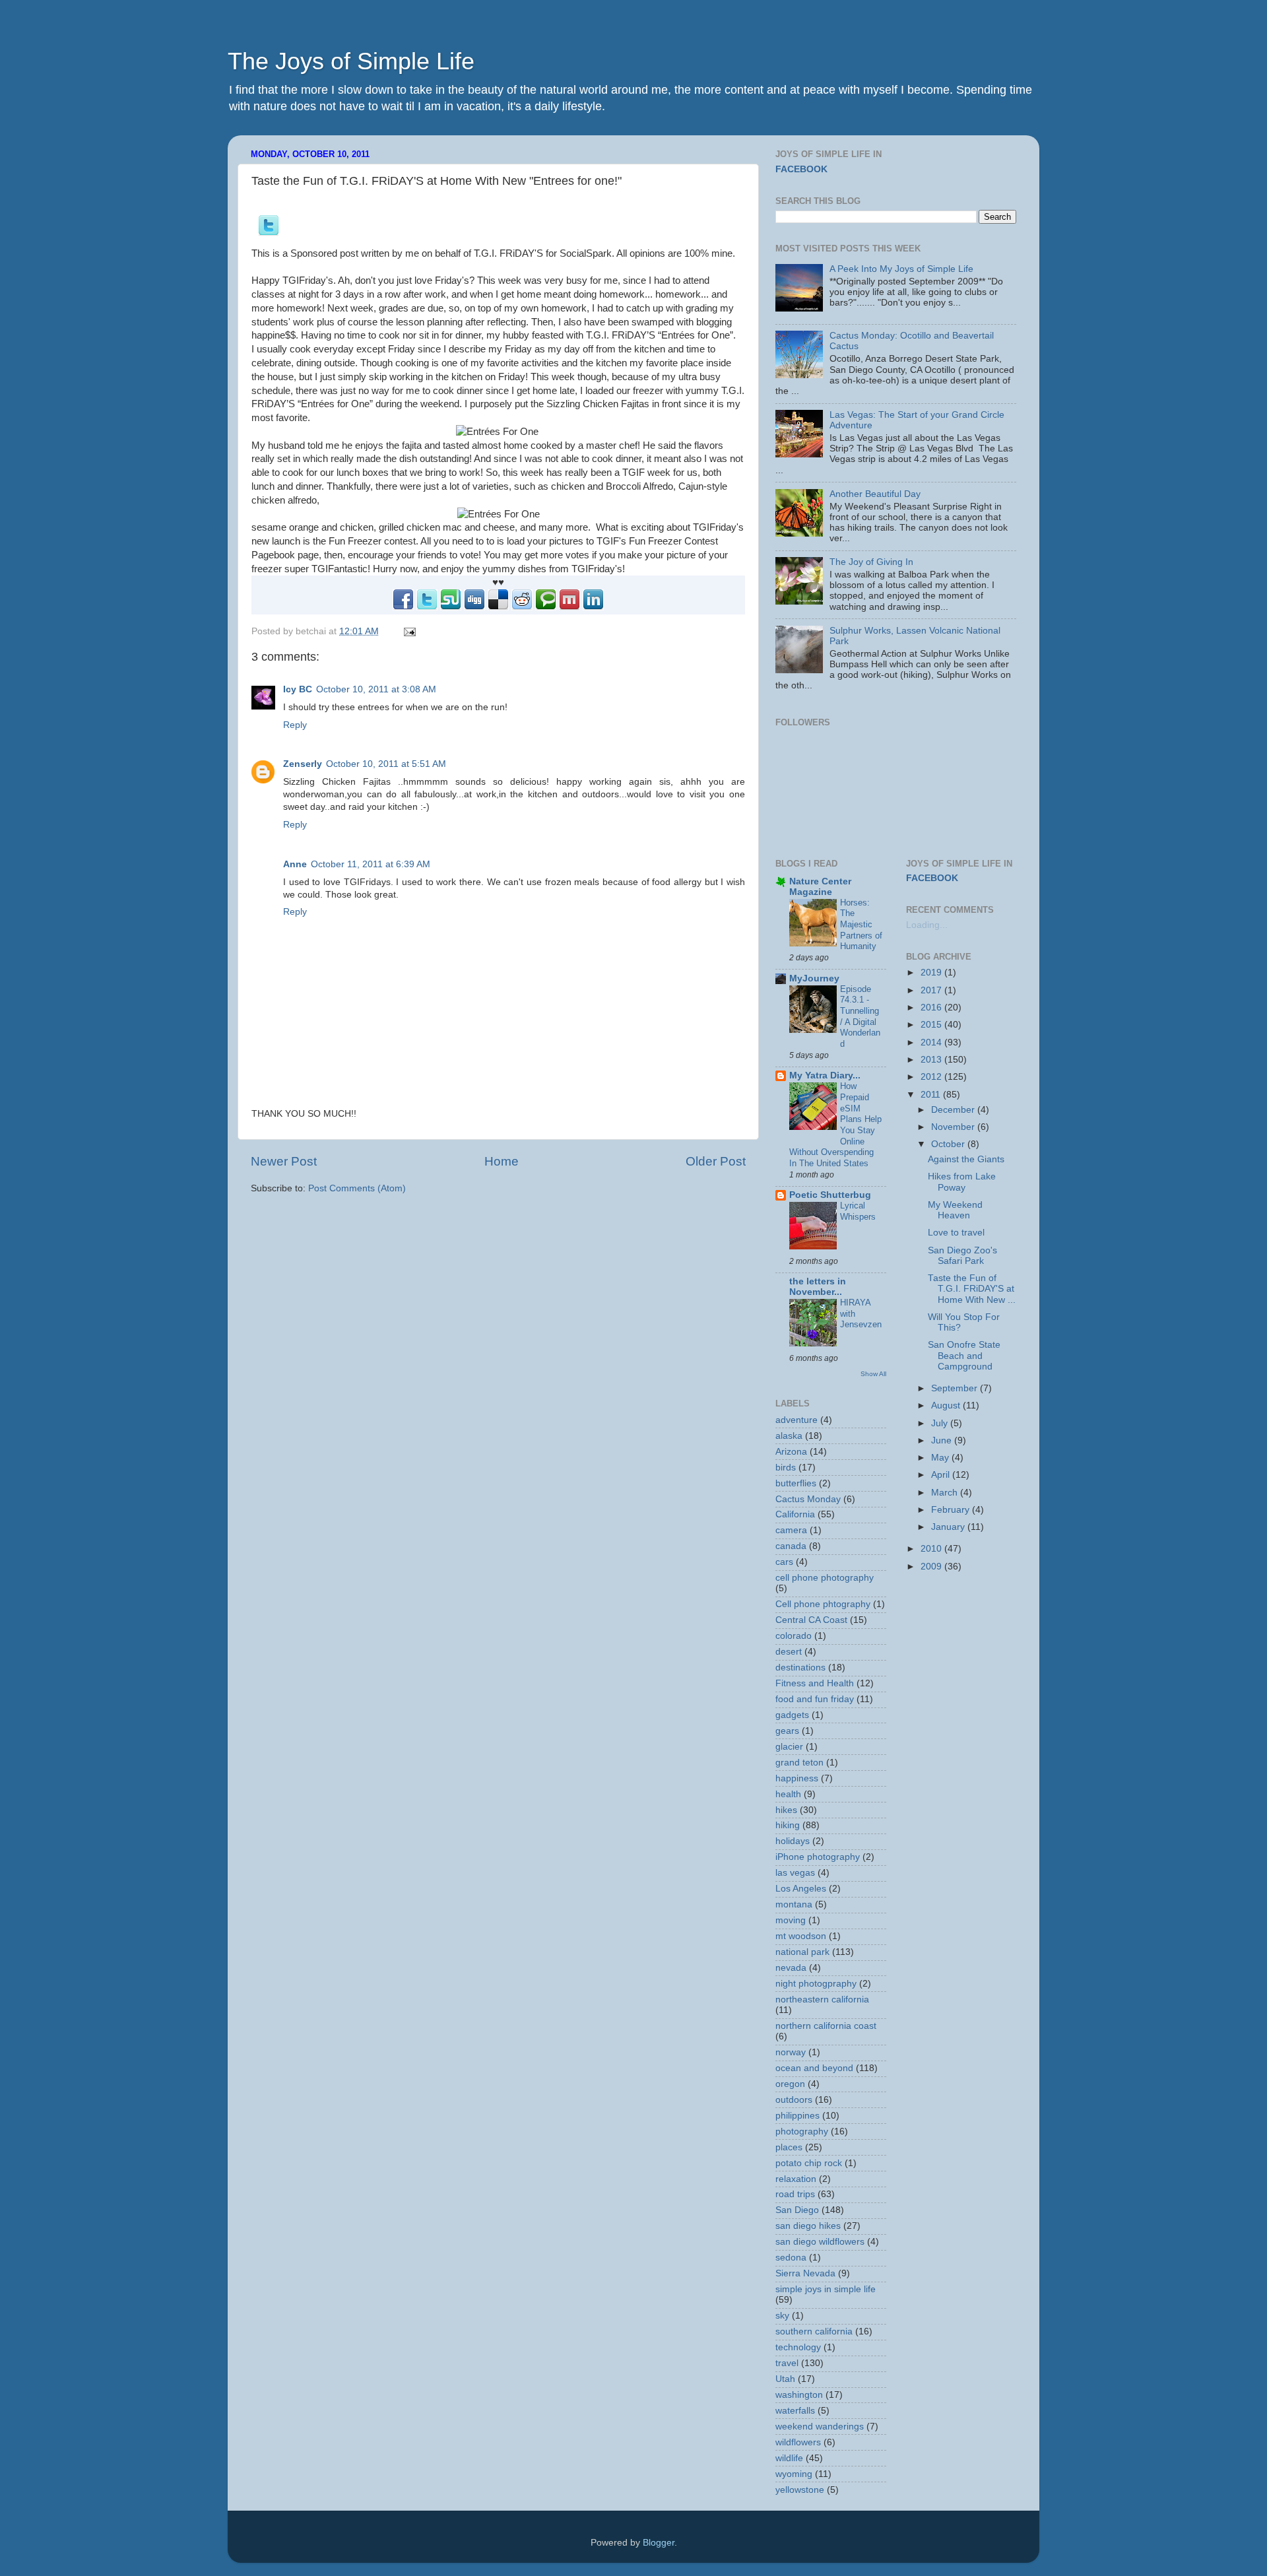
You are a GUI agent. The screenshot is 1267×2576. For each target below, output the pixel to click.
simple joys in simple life (826, 2289)
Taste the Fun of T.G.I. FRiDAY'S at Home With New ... (972, 1289)
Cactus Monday (808, 1499)
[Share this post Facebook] (403, 607)
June (943, 1440)
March (946, 1493)
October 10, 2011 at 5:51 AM (386, 764)
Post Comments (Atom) (357, 1188)
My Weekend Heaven (955, 1210)
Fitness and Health (815, 1683)
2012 (932, 1077)
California (795, 1514)
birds (786, 1468)
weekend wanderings (820, 2427)
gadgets (792, 1715)
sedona (791, 2258)
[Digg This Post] (474, 607)
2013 (932, 1060)
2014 (932, 1042)
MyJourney (814, 978)
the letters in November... (818, 1287)
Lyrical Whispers (858, 1211)
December (954, 1110)
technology (798, 2347)
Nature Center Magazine (820, 887)
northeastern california (822, 1999)
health (788, 1794)
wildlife (789, 2458)
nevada (791, 1968)
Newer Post (284, 1161)
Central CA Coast (811, 1620)
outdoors (794, 2100)
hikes (786, 1810)
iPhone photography (818, 1857)
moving (791, 1920)
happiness (797, 1778)
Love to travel (956, 1233)
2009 (932, 1567)
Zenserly (303, 764)
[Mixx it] (569, 607)
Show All (873, 1374)
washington (799, 2395)
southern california (814, 2331)
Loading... (927, 925)
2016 (932, 1007)
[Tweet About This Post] (269, 233)
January (949, 1527)
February (952, 1510)
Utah (785, 2379)
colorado (794, 1636)
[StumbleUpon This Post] (451, 607)
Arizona (791, 1452)
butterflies (796, 1483)
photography (802, 2131)
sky (782, 2316)
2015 (932, 1025)
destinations (800, 1668)
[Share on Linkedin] (593, 607)
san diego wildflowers (820, 2242)
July (941, 1423)
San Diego (797, 2210)
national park (802, 1952)
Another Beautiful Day (875, 494)
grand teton (799, 1763)
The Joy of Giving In (871, 562)
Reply (295, 725)
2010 (932, 1549)
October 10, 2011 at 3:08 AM (376, 689)
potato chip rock (809, 2163)
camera (791, 1530)
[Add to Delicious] (498, 607)
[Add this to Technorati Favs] (546, 607)
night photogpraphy (816, 1984)
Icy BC (298, 689)
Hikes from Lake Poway (962, 1182)
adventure (796, 1420)
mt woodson (801, 1936)
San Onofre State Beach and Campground (964, 1355)
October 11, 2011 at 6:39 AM (371, 864)
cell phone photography (825, 1578)
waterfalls (795, 2411)
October (949, 1144)
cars (784, 1562)
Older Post (716, 1161)
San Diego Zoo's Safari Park (962, 1256)
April (942, 1475)
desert (789, 1652)
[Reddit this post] (522, 607)
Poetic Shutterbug (830, 1195)
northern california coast (826, 2026)
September (956, 1388)
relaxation (796, 2179)
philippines (797, 2116)
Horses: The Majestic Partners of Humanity (861, 925)
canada (791, 1546)
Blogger (659, 2543)
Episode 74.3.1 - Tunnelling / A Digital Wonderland (860, 1016)
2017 (932, 990)
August (947, 1405)
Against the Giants (966, 1159)
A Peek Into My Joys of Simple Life (901, 269)
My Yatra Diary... (825, 1075)
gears (787, 1731)
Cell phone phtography (823, 1604)
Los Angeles (801, 1889)
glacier (789, 1747)
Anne (295, 864)
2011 (932, 1095)
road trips (795, 2194)
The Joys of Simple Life (351, 61)
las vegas (795, 1873)
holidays (793, 1841)
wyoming (794, 2474)
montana (794, 1904)
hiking (788, 1825)
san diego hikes (808, 2226)
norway (791, 2052)
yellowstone (800, 2490)
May (941, 1458)
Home (502, 1161)
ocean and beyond (814, 2068)
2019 (932, 973)
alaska (789, 1436)
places (789, 2147)
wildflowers (798, 2442)
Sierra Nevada (805, 2273)
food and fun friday (815, 1699)
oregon (790, 2084)
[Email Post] (407, 631)
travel (787, 2363)
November (954, 1127)
